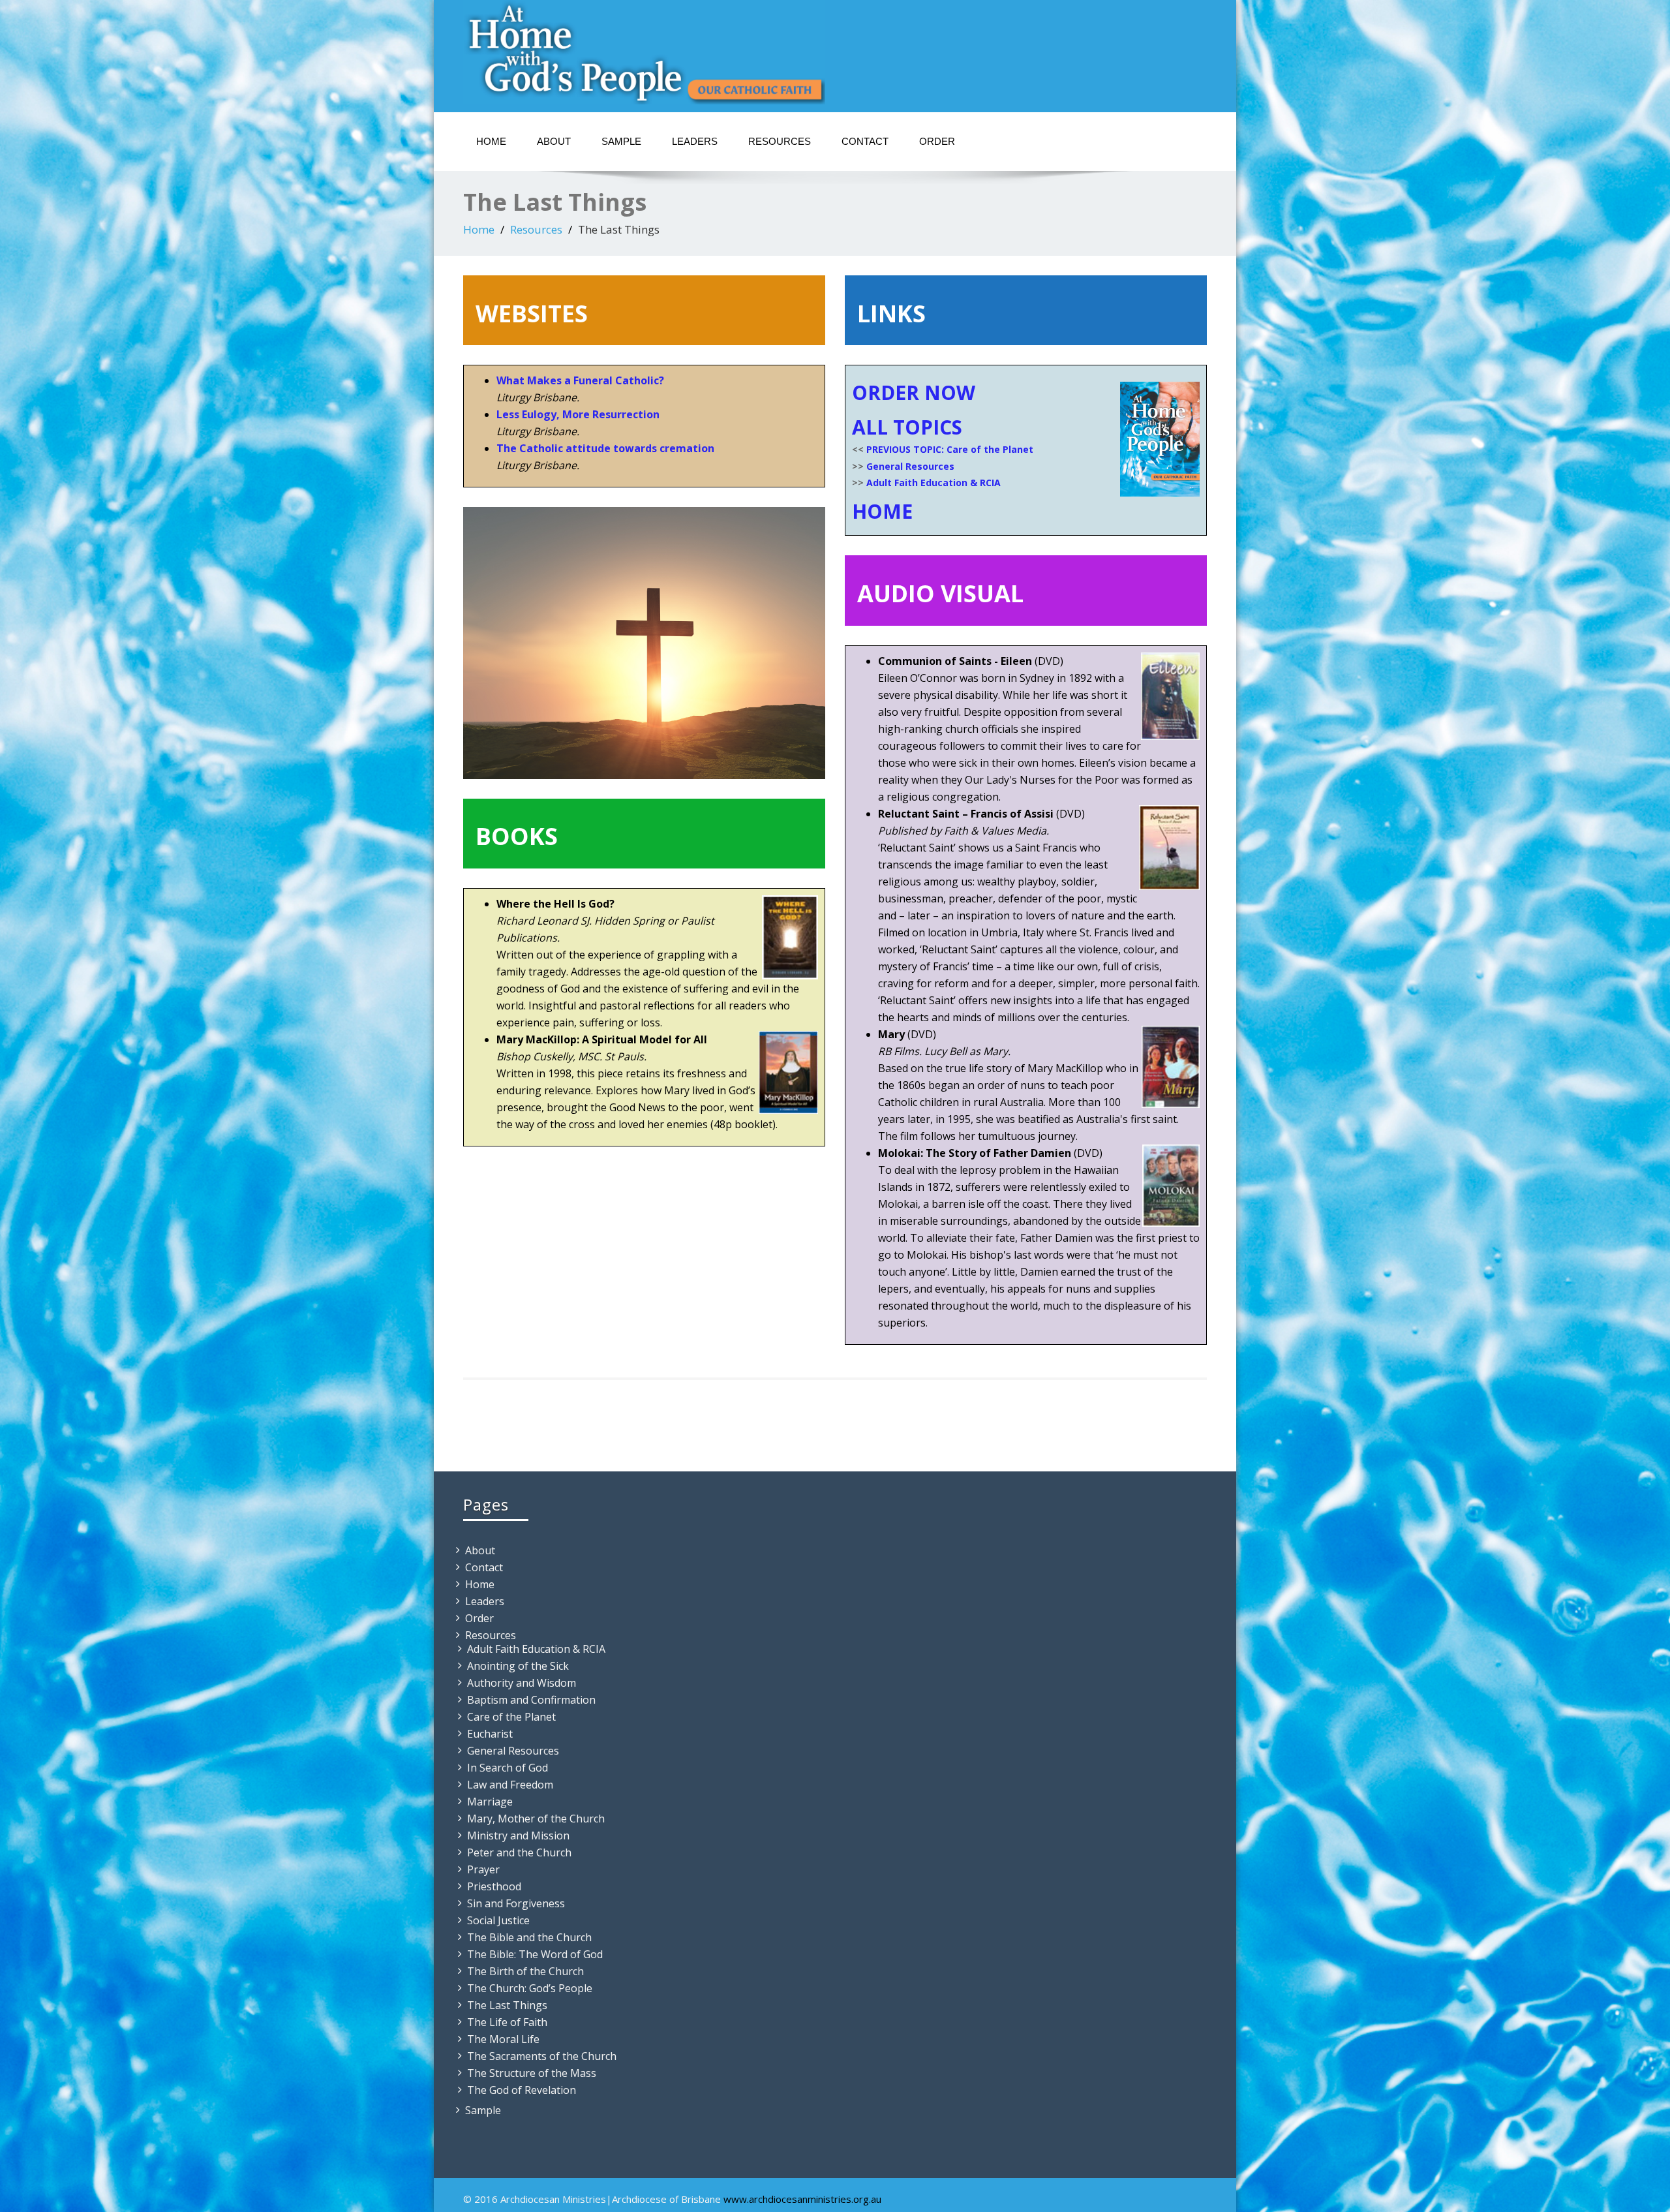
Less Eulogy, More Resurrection (578, 414)
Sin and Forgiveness (516, 1903)
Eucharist (490, 1734)
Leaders (695, 141)
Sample (621, 141)
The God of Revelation (522, 2090)
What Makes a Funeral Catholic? (580, 380)
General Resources (910, 466)
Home (491, 141)
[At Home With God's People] (644, 52)
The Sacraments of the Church (542, 2056)
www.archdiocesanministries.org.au (802, 2199)
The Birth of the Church (525, 1971)
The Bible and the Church (529, 1937)
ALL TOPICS (907, 427)
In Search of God (508, 1768)
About (554, 141)
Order (937, 141)
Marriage (490, 1802)
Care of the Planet (511, 1717)
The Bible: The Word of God (535, 1954)
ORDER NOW (914, 392)
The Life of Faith (507, 2022)
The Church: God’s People (530, 1988)
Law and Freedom (510, 1785)
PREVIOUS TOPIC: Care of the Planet (950, 449)
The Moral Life (503, 2039)
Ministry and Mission (518, 1836)
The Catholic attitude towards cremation (605, 448)
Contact (865, 141)
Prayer (483, 1869)
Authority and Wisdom (522, 1683)
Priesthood (494, 1886)
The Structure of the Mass (532, 2073)
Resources (780, 141)
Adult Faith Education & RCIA (934, 483)
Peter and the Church (519, 1852)
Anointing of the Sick (518, 1666)
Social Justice (498, 1920)
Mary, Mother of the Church (536, 1819)
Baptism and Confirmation (531, 1700)
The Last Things (507, 2005)
